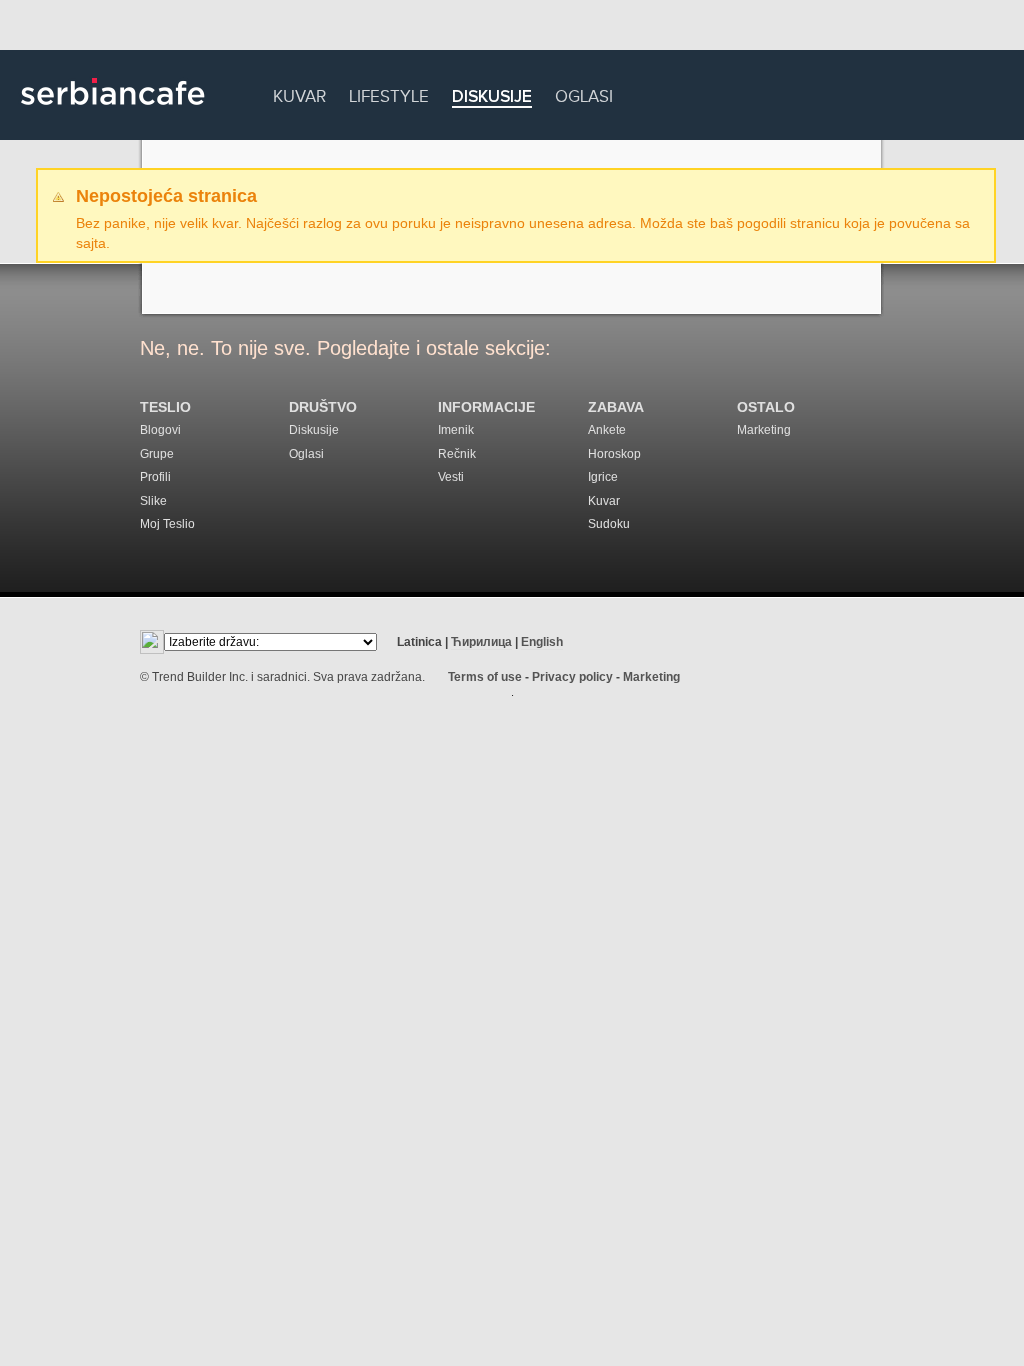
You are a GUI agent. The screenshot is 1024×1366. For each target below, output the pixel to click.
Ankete (607, 430)
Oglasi (584, 93)
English (542, 642)
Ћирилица (481, 642)
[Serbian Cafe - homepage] (113, 112)
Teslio (165, 407)
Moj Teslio (167, 524)
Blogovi (160, 430)
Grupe (157, 454)
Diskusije (492, 97)
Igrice (603, 477)
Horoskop (614, 454)
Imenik (456, 430)
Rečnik (457, 454)
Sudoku (609, 524)
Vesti (451, 477)
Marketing (764, 430)
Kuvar (299, 93)
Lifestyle (389, 93)
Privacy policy (572, 677)
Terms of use (485, 677)
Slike (153, 501)
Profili (155, 477)
